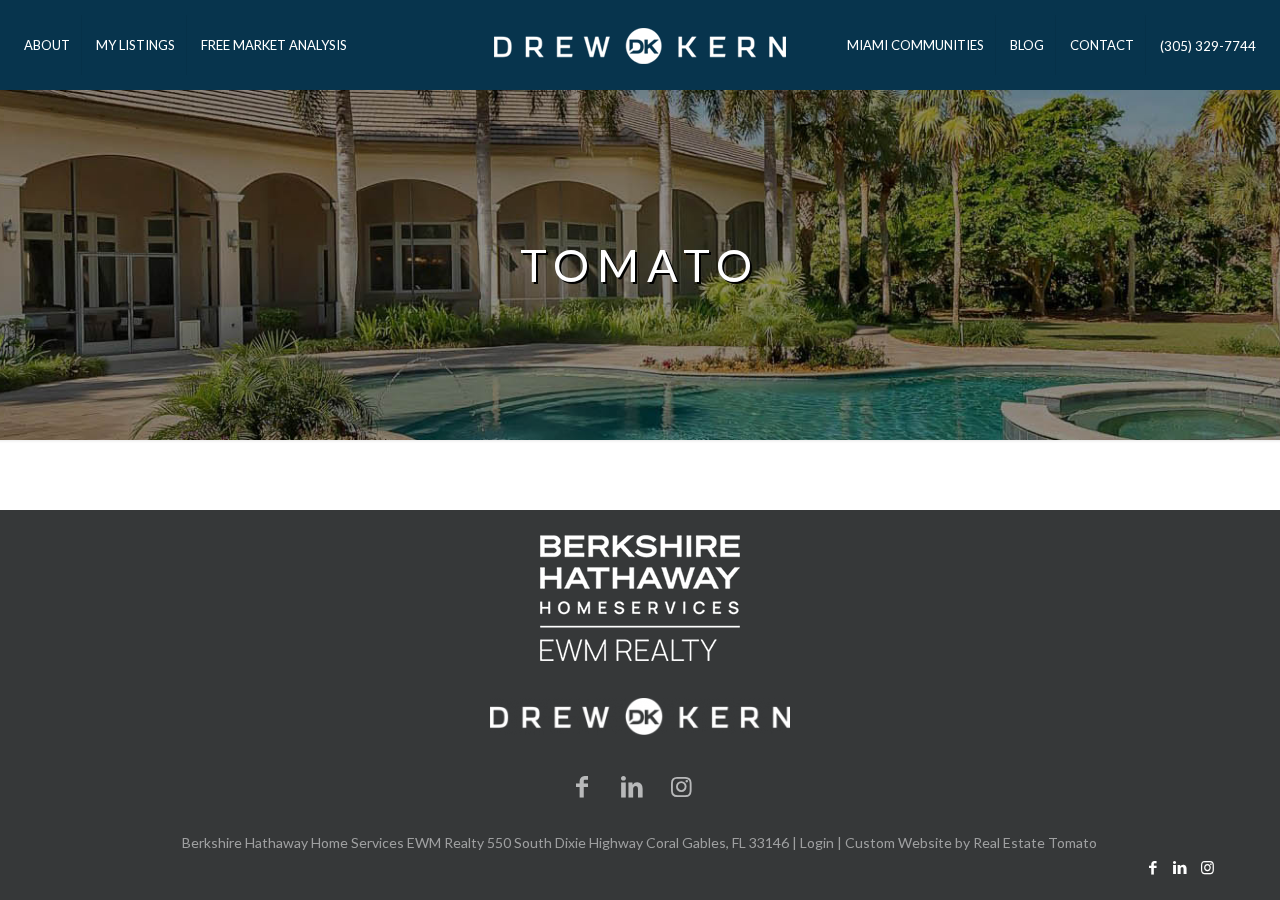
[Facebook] (583, 785)
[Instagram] (682, 785)
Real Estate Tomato (1035, 842)
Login (817, 842)
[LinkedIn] (632, 785)
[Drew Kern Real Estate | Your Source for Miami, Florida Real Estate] (639, 45)
